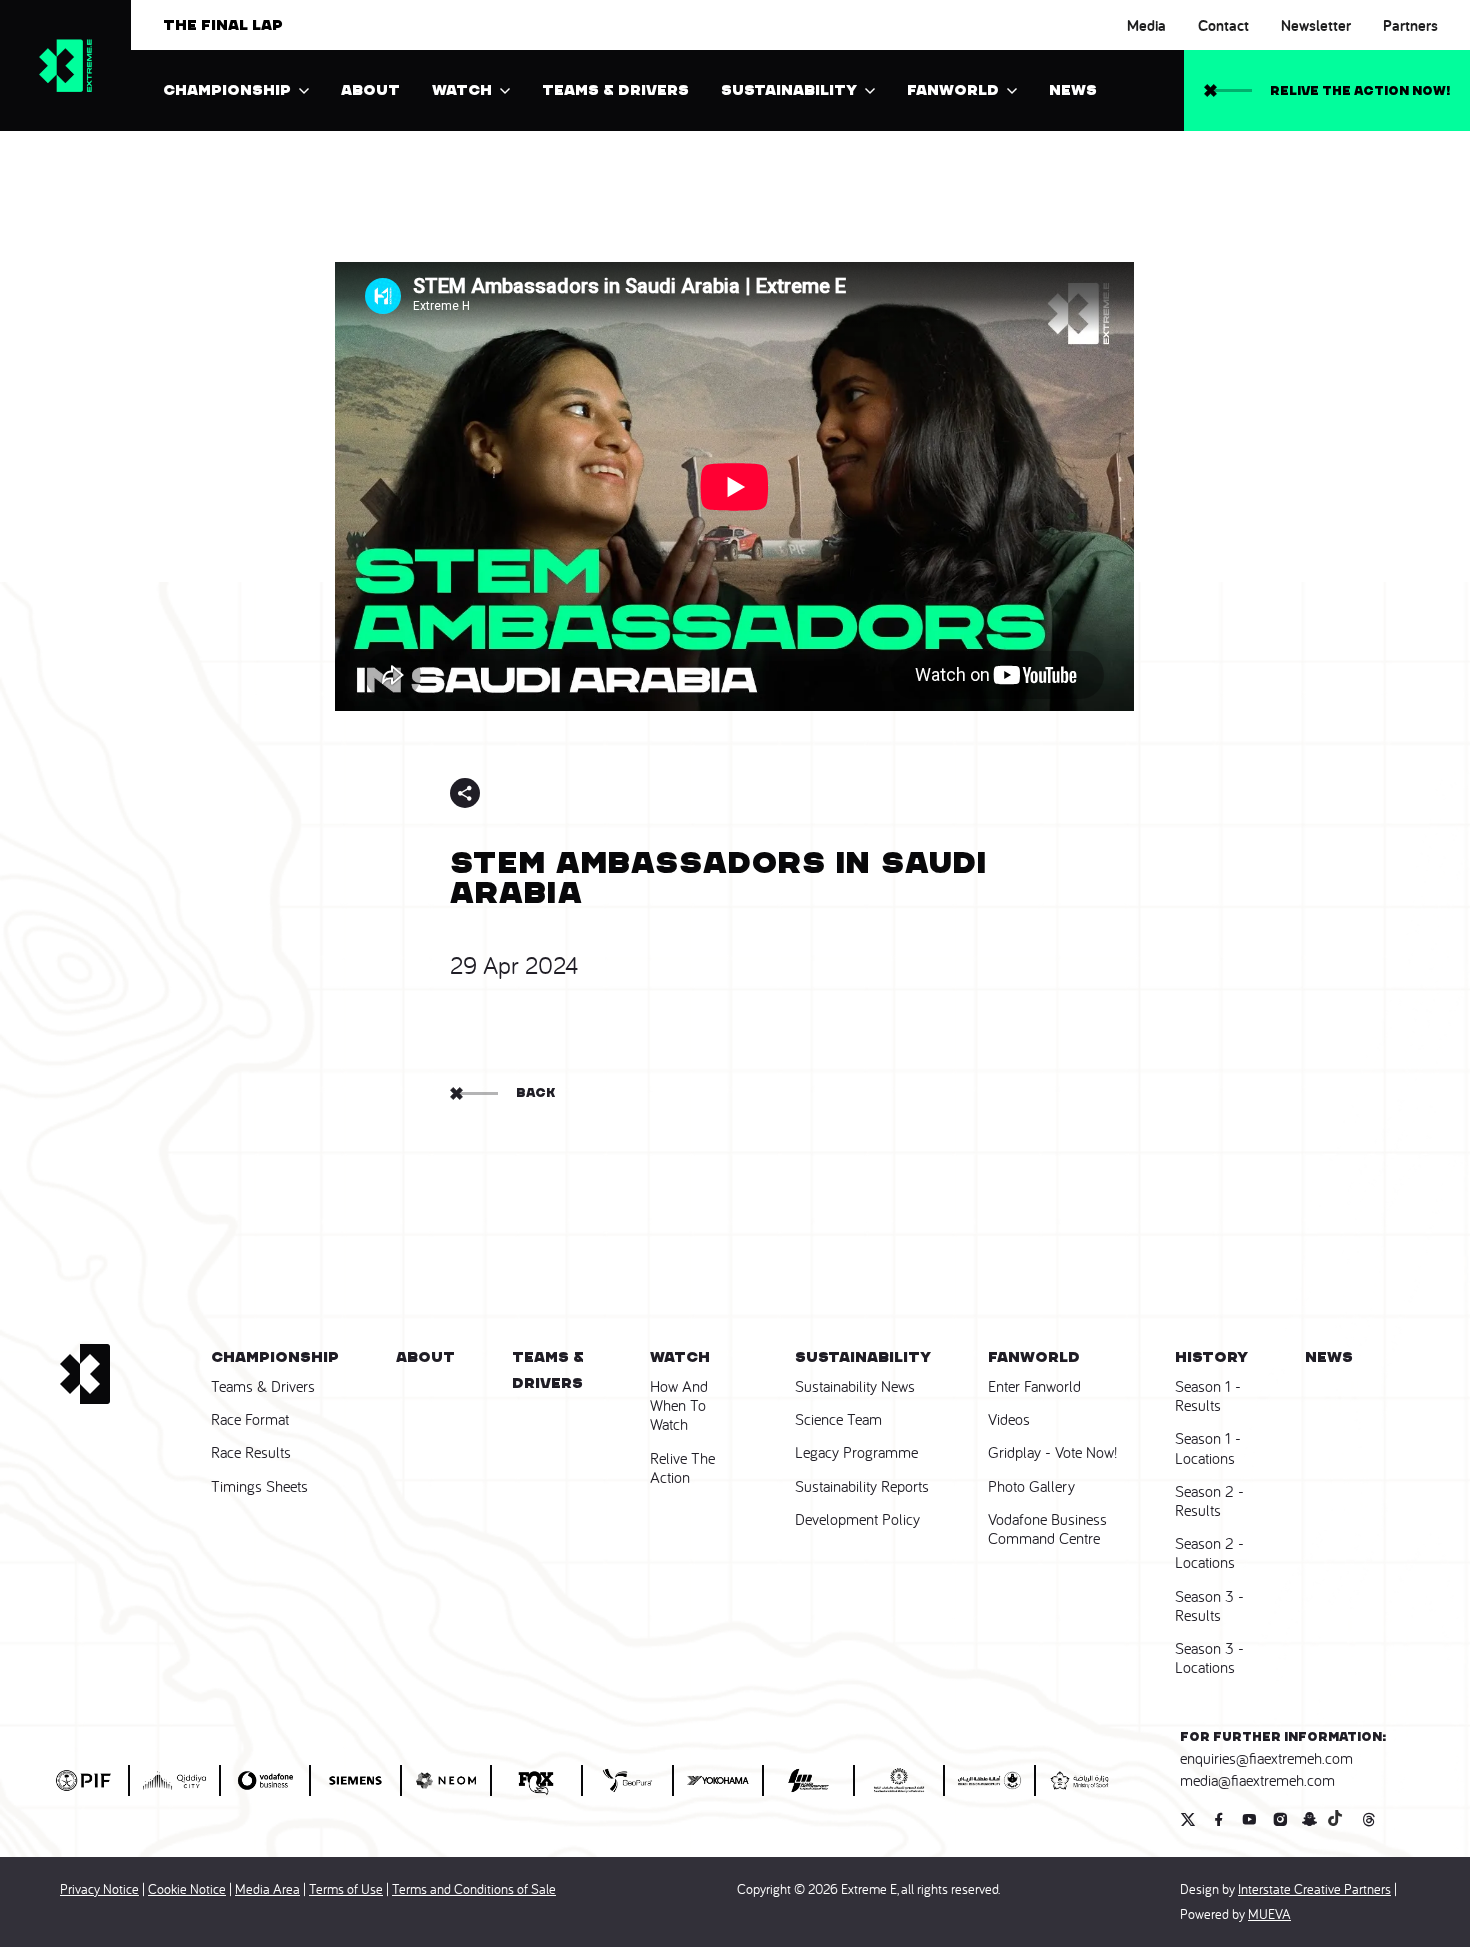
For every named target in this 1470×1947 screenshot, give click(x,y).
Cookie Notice (187, 1889)
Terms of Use (346, 1889)
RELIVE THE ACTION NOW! (1360, 90)
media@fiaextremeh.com (1257, 1780)
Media (1146, 25)
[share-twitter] (545, 793)
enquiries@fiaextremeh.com (1266, 1758)
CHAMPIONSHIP (227, 90)
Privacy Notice (99, 1889)
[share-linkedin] (580, 793)
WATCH (462, 90)
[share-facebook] (510, 793)
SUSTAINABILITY (789, 90)
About (370, 90)
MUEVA (1269, 1914)
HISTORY (1211, 1357)
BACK (535, 1092)
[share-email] (615, 793)
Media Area (267, 1889)
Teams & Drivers (615, 90)
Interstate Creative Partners (1314, 1889)
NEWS (1329, 1357)
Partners (1410, 25)
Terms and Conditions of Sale (474, 1889)
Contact (1223, 25)
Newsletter (1316, 25)
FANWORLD (953, 90)
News (1073, 90)
